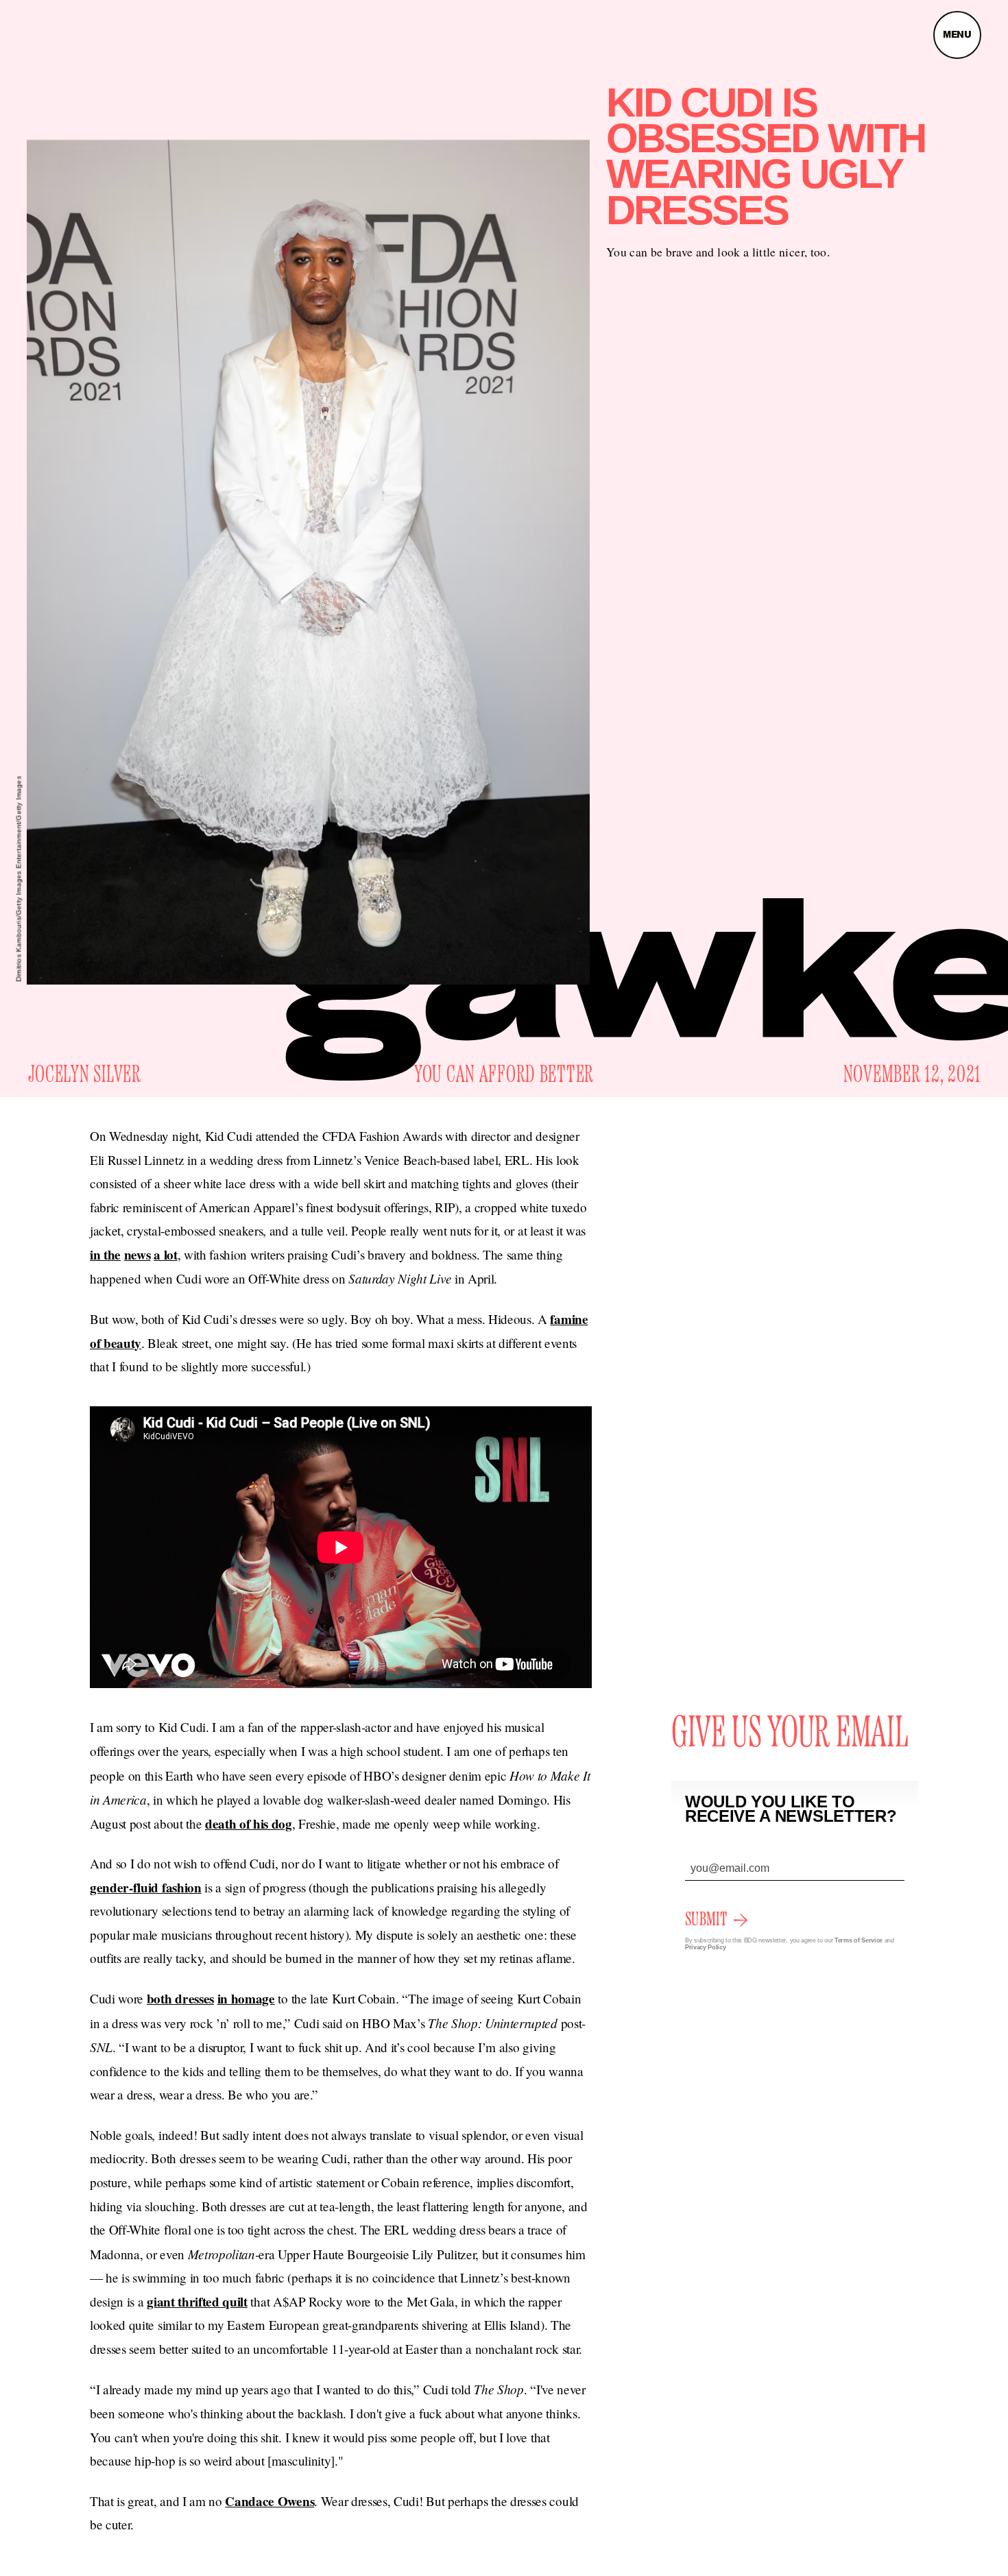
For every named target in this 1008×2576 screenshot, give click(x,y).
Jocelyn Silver (85, 1075)
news (137, 1255)
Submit (706, 1920)
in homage (246, 1999)
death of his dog (249, 1824)
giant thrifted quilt (197, 2302)
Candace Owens (269, 2501)
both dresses (180, 1999)
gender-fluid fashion (146, 1888)
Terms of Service (859, 1940)
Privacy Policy (706, 1947)
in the (105, 1255)
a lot (165, 1255)
